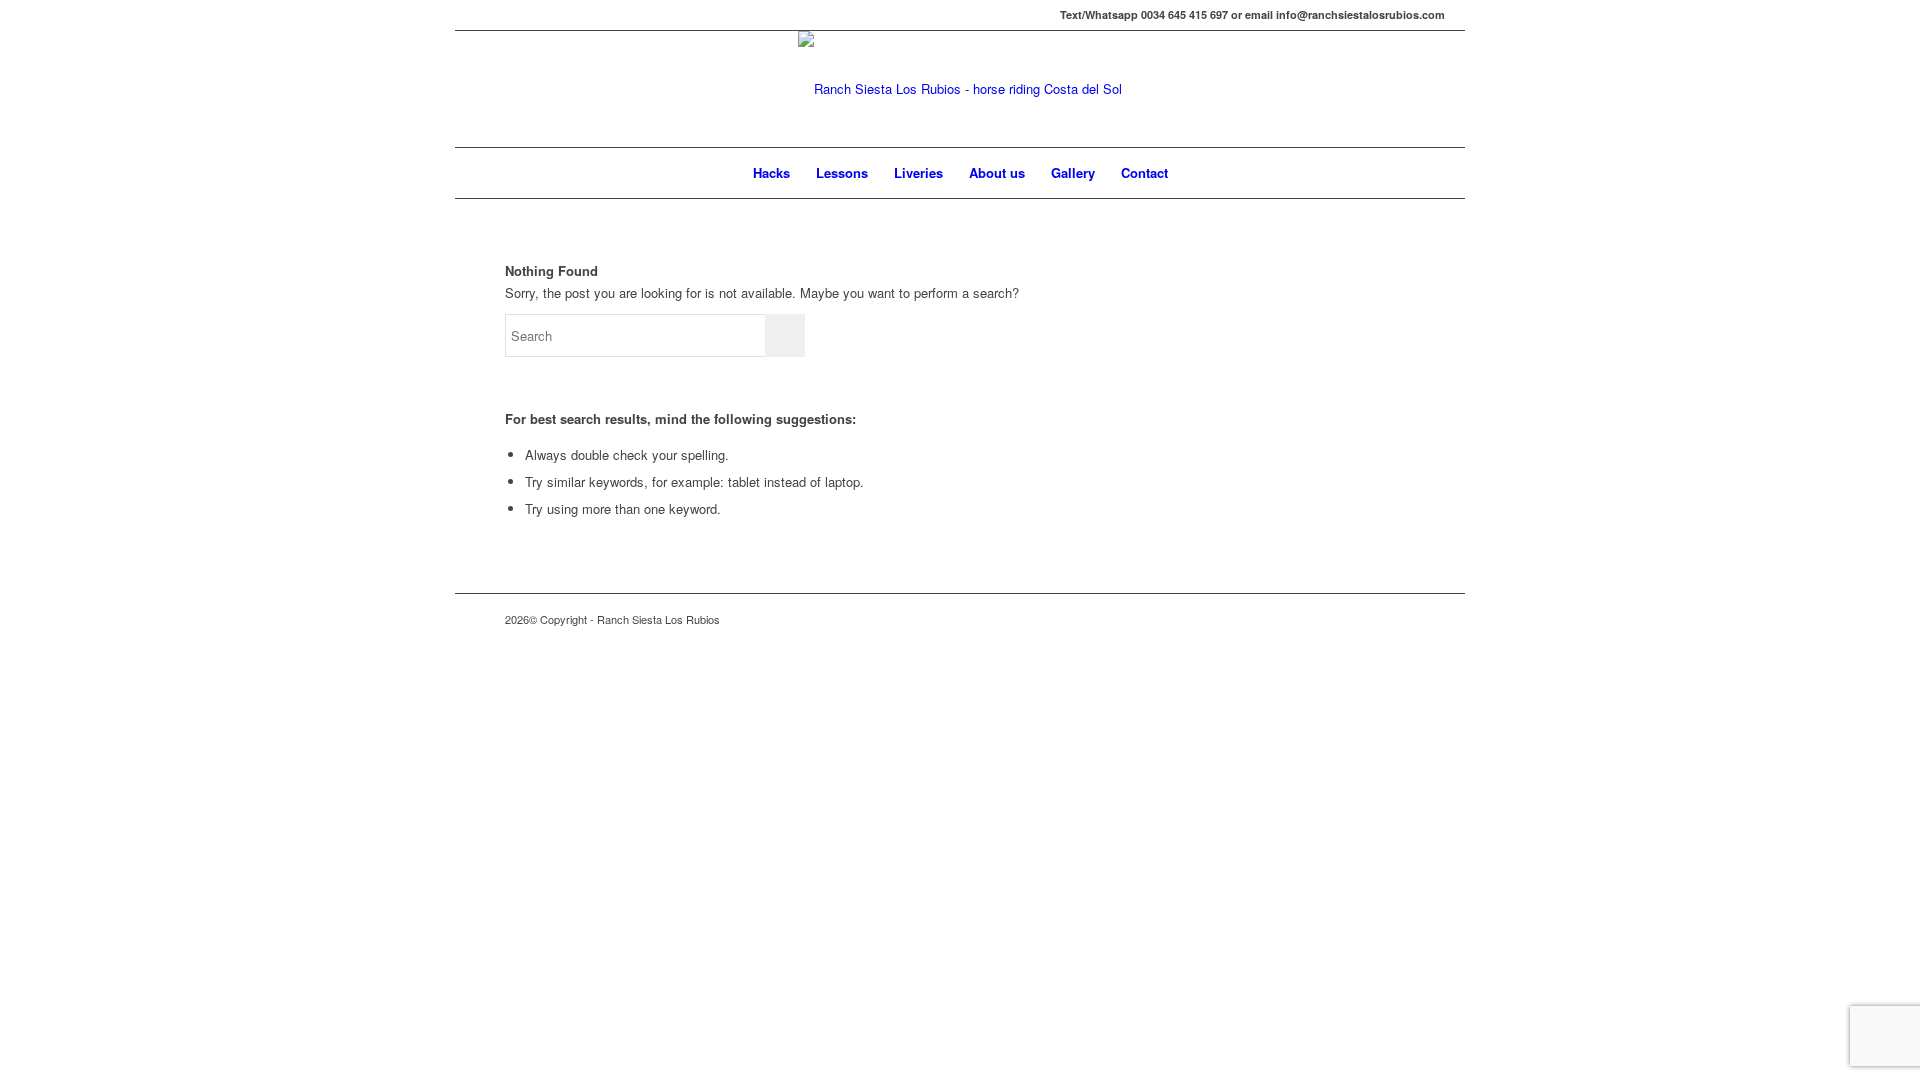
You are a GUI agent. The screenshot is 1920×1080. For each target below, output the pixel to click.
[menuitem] (771, 173)
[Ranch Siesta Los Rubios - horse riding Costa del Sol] (960, 89)
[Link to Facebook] (481, 15)
